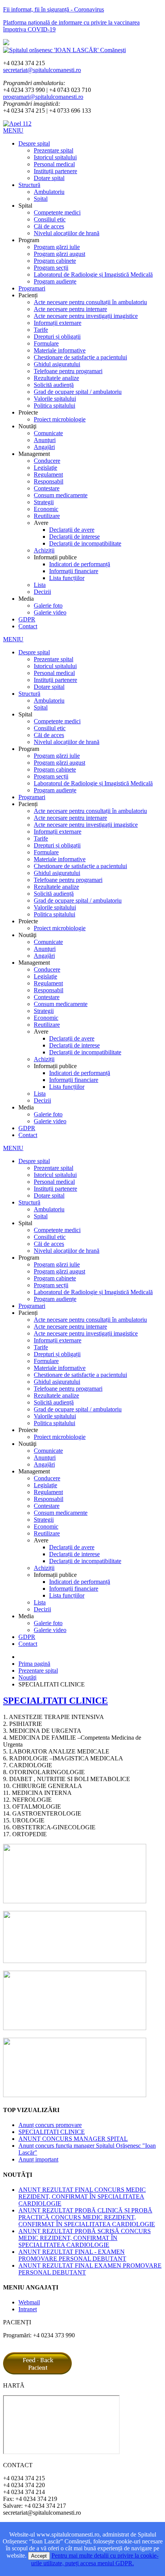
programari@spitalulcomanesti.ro (43, 97)
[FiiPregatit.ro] (75, 1961)
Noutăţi (27, 1677)
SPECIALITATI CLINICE (55, 1701)
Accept (39, 2556)
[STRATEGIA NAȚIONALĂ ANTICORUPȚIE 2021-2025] (75, 2095)
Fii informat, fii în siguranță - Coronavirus (54, 9)
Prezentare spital (38, 1671)
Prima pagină (34, 1664)
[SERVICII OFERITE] (75, 1901)
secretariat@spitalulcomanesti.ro (42, 70)
